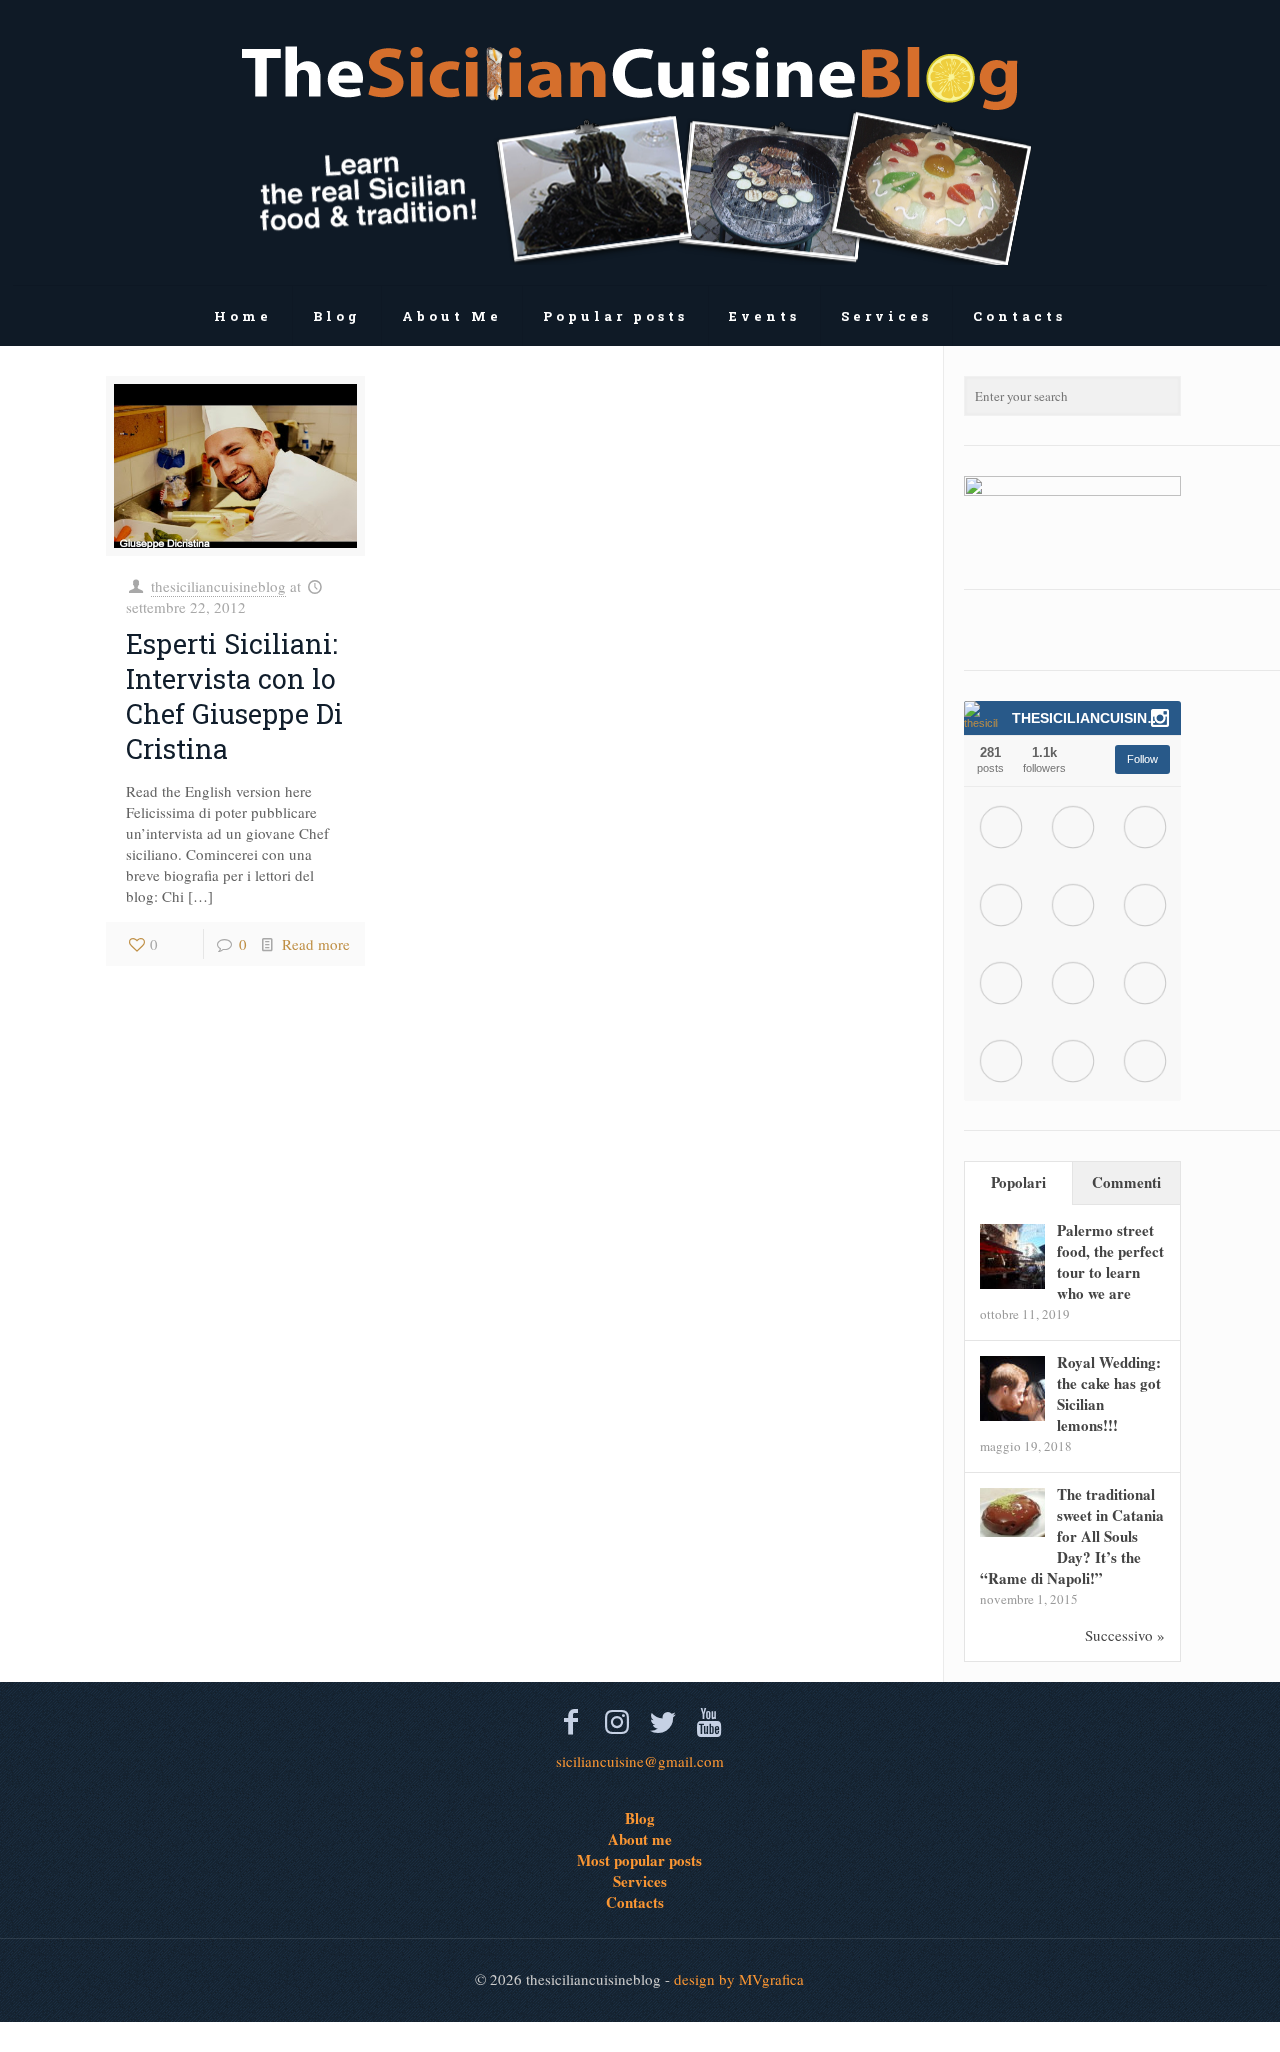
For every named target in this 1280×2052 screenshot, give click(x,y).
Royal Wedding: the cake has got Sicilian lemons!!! (1109, 1393)
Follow (1142, 759)
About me (640, 1839)
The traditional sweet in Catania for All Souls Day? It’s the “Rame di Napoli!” (1072, 1536)
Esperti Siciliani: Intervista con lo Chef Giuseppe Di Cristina (234, 696)
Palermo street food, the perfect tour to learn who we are (1110, 1261)
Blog (640, 1818)
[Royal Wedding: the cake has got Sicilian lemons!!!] (1012, 1415)
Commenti (1126, 1182)
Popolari (1018, 1182)
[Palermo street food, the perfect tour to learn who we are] (1012, 1283)
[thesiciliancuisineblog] (639, 142)
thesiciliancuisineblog (218, 586)
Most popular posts (639, 1860)
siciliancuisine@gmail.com (640, 1761)
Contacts (635, 1902)
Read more (316, 944)
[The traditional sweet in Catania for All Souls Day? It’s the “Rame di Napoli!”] (1012, 1531)
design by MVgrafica (739, 1979)
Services (640, 1881)
